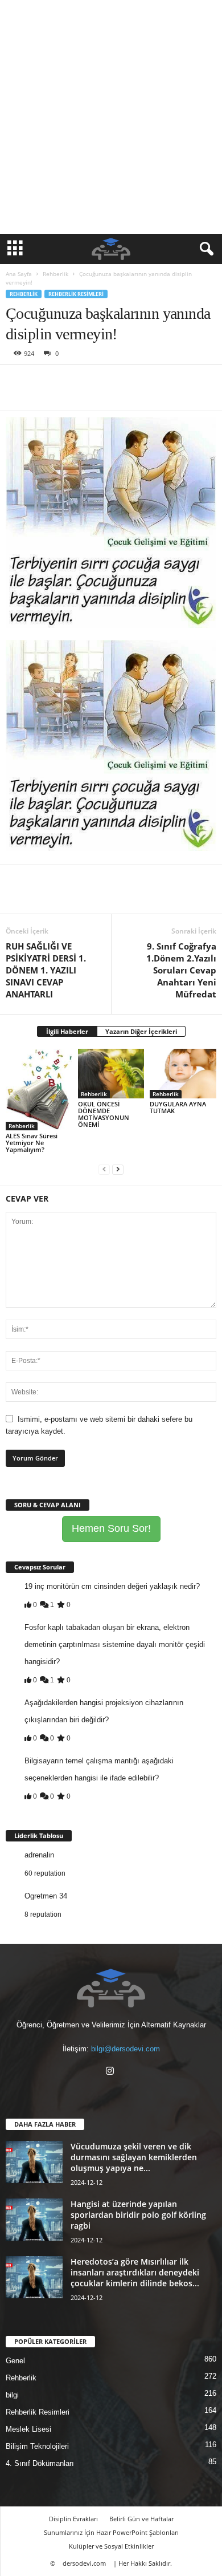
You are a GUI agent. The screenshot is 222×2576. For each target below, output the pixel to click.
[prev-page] (104, 1169)
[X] (43, 382)
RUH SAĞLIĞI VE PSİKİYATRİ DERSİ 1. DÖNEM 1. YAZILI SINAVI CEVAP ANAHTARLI (46, 970)
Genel (15, 2361)
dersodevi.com (84, 2563)
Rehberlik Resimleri (76, 294)
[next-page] (118, 1169)
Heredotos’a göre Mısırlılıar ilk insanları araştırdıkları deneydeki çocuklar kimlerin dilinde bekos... (135, 2272)
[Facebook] (17, 382)
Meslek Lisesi (28, 2429)
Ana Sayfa (19, 274)
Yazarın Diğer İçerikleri (141, 1031)
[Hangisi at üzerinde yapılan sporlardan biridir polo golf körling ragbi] (34, 2220)
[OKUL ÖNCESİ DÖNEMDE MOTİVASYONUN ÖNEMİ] (111, 1074)
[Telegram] (148, 382)
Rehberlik (55, 274)
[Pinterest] (69, 382)
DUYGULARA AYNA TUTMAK (178, 1107)
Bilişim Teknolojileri (37, 2446)
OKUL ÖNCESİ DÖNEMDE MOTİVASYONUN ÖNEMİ (104, 1114)
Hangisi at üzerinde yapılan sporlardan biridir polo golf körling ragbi (138, 2215)
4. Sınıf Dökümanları (40, 2463)
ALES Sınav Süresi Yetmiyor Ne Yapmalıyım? (32, 1143)
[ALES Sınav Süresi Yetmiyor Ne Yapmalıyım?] (39, 1090)
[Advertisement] (111, 117)
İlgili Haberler (67, 1031)
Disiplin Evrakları (73, 2519)
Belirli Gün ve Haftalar (141, 2519)
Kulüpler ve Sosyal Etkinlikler (111, 2546)
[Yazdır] (122, 382)
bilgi (12, 2395)
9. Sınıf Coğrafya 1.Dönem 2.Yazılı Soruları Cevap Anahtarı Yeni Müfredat (181, 970)
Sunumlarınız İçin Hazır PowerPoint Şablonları (111, 2532)
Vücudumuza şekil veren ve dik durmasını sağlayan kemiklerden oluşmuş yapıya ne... (134, 2157)
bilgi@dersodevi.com (126, 2049)
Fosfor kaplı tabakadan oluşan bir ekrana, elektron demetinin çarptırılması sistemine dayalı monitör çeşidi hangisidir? (115, 1644)
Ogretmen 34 (46, 1896)
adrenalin (39, 1855)
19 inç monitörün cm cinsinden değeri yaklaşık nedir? (112, 1586)
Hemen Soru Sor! (111, 1528)
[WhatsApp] (96, 382)
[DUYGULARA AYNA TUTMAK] (183, 1074)
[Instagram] (111, 2072)
